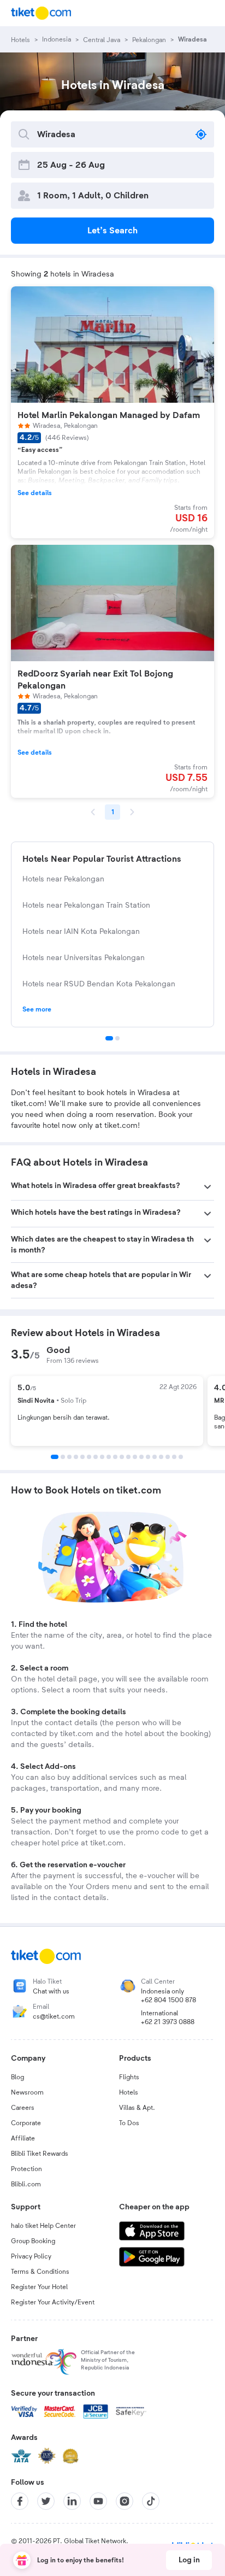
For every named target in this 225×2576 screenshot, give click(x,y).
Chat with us (51, 1991)
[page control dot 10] (115, 1457)
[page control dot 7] (96, 1457)
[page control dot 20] (181, 1457)
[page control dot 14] (141, 1457)
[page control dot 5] (82, 1457)
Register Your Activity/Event (53, 2302)
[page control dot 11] (122, 1457)
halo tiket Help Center (43, 2226)
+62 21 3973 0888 (168, 2022)
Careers (23, 2108)
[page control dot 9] (109, 1457)
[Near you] (201, 134)
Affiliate (23, 2138)
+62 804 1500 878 (168, 2000)
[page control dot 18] (168, 1457)
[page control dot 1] (109, 1038)
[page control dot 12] (128, 1457)
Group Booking (33, 2241)
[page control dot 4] (76, 1457)
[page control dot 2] (117, 1038)
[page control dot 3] (69, 1457)
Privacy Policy (31, 2256)
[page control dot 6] (89, 1457)
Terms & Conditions (40, 2272)
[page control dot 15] (148, 1457)
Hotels (129, 2092)
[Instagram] (125, 2501)
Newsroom (27, 2092)
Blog (17, 2077)
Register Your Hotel (39, 2287)
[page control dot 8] (102, 1457)
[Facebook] (20, 2501)
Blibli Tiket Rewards (40, 2154)
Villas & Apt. (137, 2108)
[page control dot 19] (174, 1457)
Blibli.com (26, 2184)
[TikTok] (151, 2501)
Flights (129, 2077)
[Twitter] (46, 2501)
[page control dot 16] (155, 1457)
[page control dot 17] (161, 1457)
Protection (26, 2169)
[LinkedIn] (72, 2501)
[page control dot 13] (135, 1457)
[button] (112, 1187)
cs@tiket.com (54, 2016)
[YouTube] (98, 2501)
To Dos (129, 2123)
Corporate (26, 2123)
